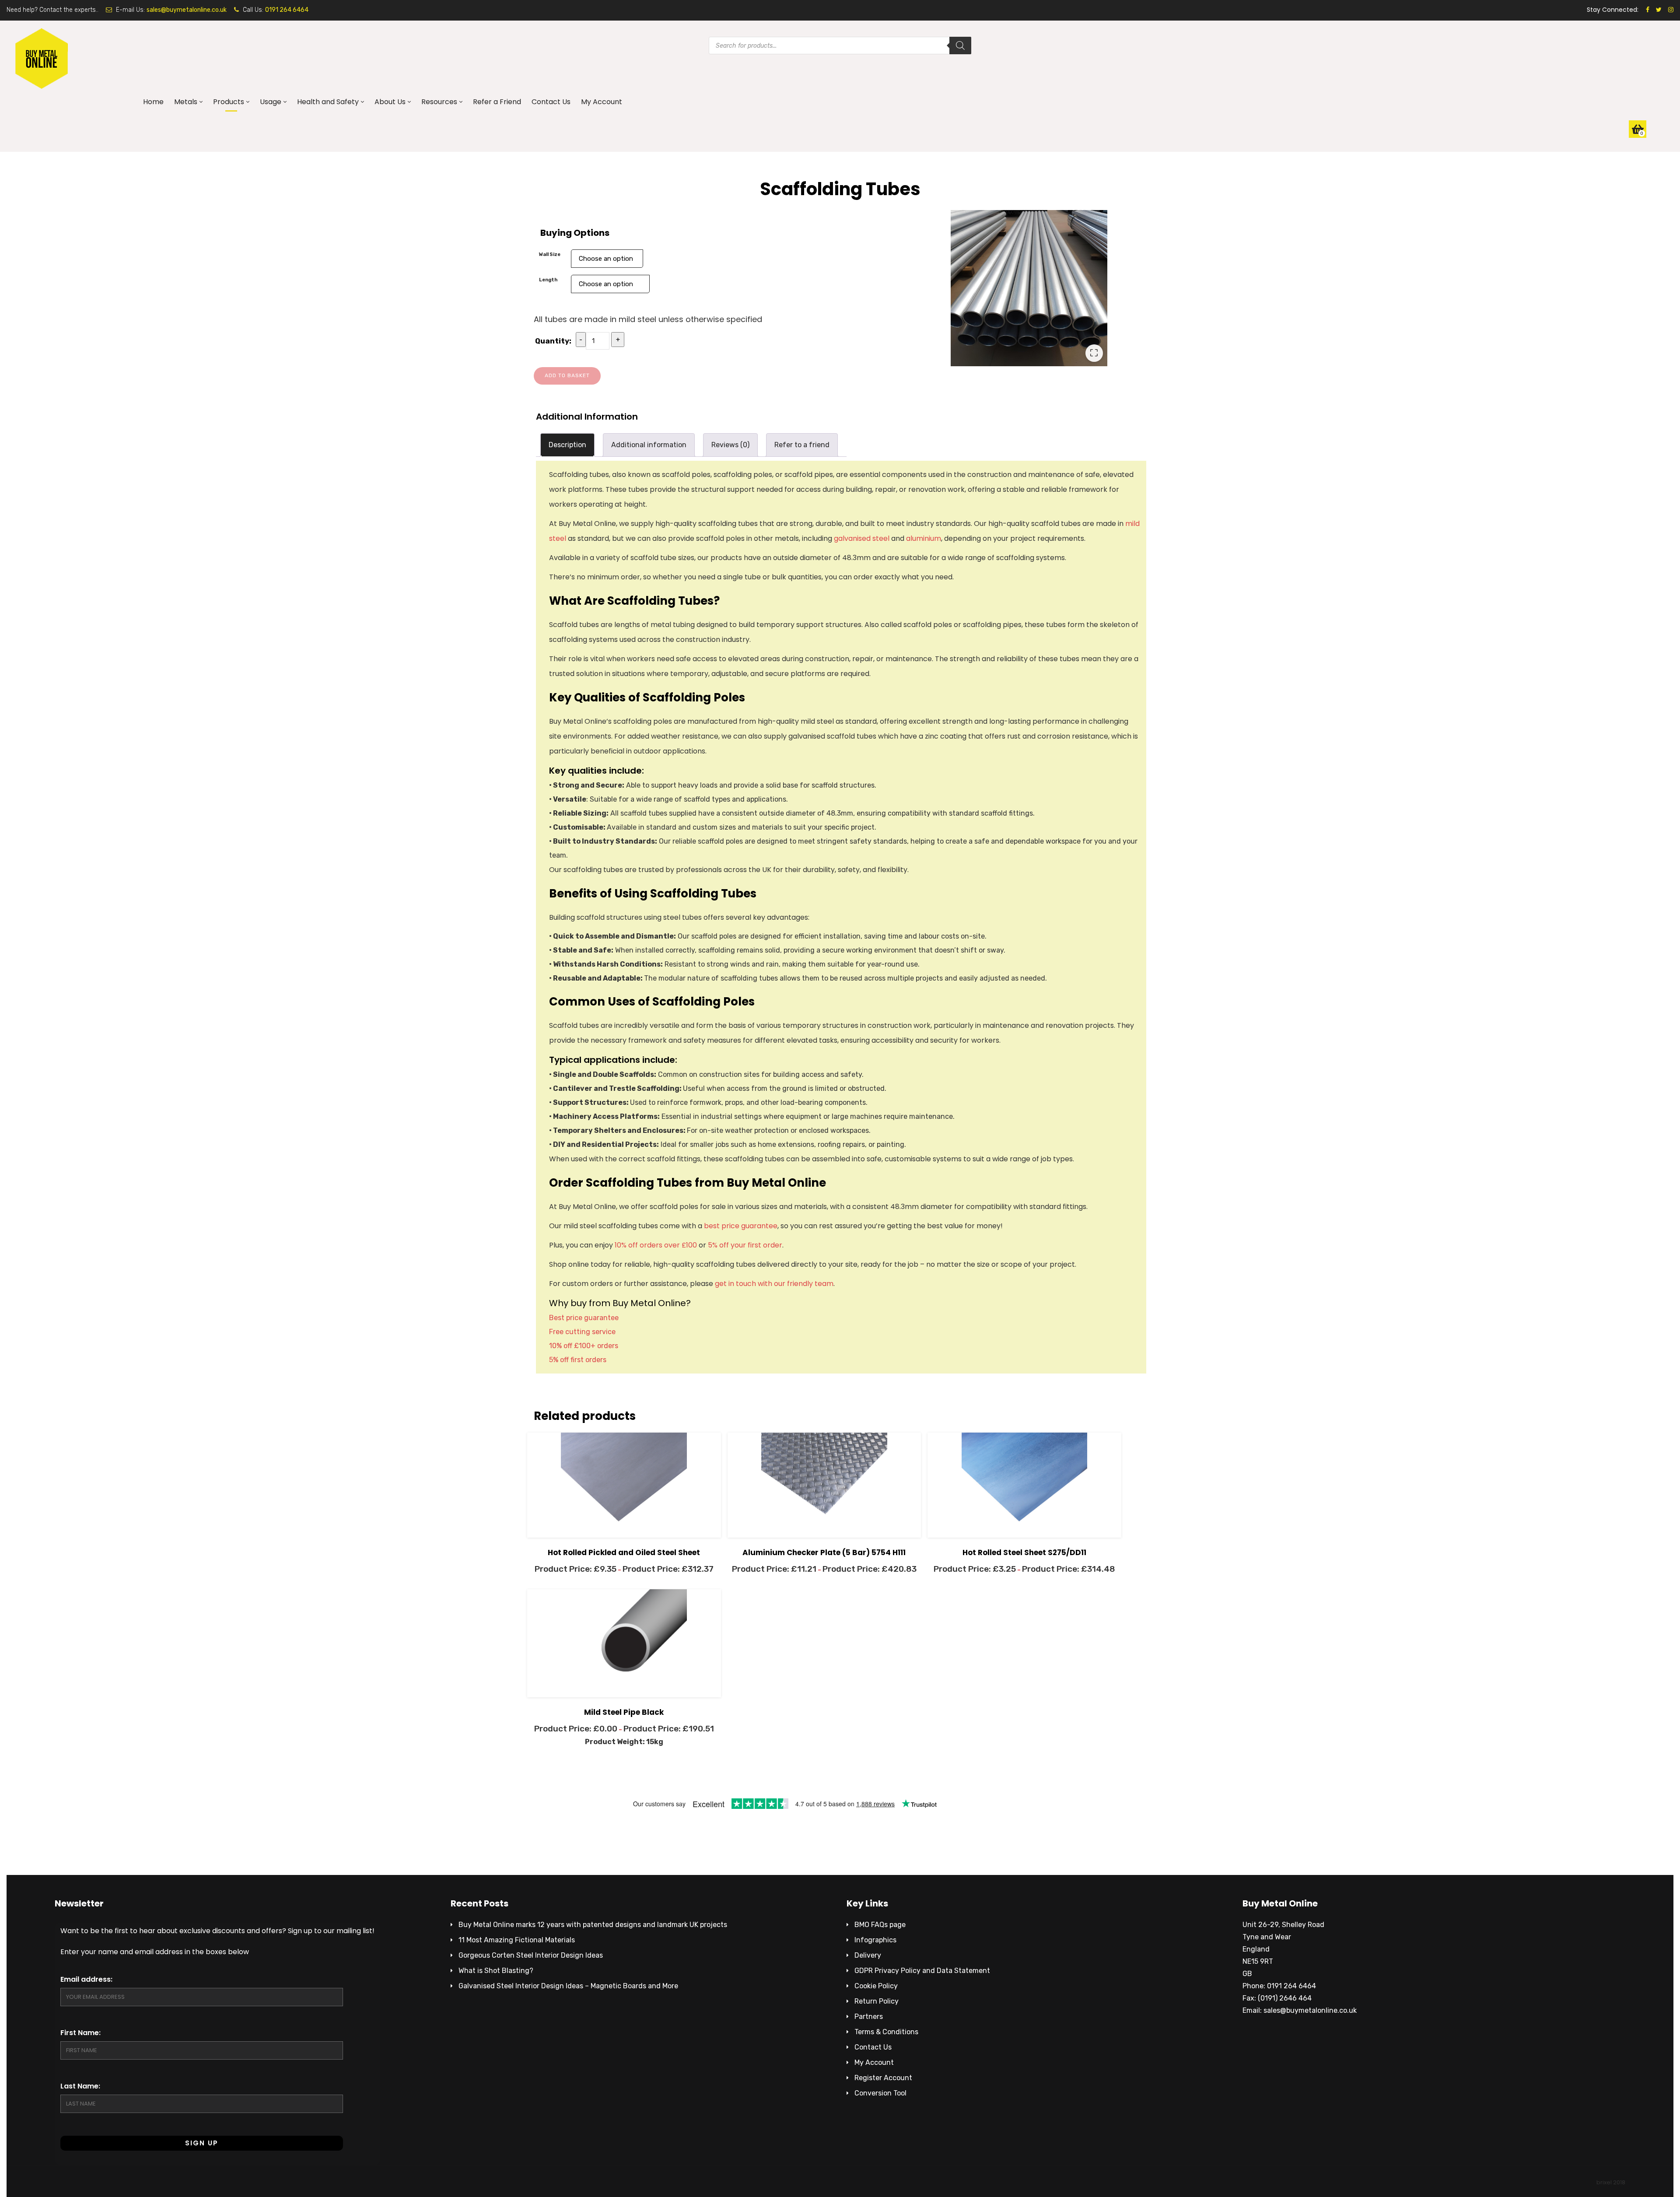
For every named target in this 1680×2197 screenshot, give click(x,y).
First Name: (80, 2033)
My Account (602, 102)
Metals (186, 102)
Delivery (868, 1955)
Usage (271, 102)
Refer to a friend (802, 445)
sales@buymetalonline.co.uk (187, 10)
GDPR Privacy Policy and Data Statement (922, 1971)
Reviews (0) (730, 445)
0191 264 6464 (287, 10)
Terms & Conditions (886, 2032)
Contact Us (551, 102)
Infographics (875, 1940)
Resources (439, 102)
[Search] (960, 46)
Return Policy (877, 2001)
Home (153, 102)
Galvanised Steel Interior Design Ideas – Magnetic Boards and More (568, 1986)
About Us (390, 102)
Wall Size (550, 254)
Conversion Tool (880, 2093)
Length (548, 280)
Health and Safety (328, 102)
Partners (869, 2017)
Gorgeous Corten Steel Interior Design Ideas (531, 1955)
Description (567, 445)
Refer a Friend (497, 102)
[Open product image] (1029, 288)
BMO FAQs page (880, 1925)
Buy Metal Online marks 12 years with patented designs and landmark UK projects (593, 1925)
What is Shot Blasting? (496, 1971)
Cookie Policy (876, 1986)
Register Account (883, 2078)
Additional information (649, 445)
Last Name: (80, 2086)
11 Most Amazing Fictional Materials (517, 1940)
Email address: (86, 1979)
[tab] (567, 445)
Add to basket (567, 375)
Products (229, 102)
